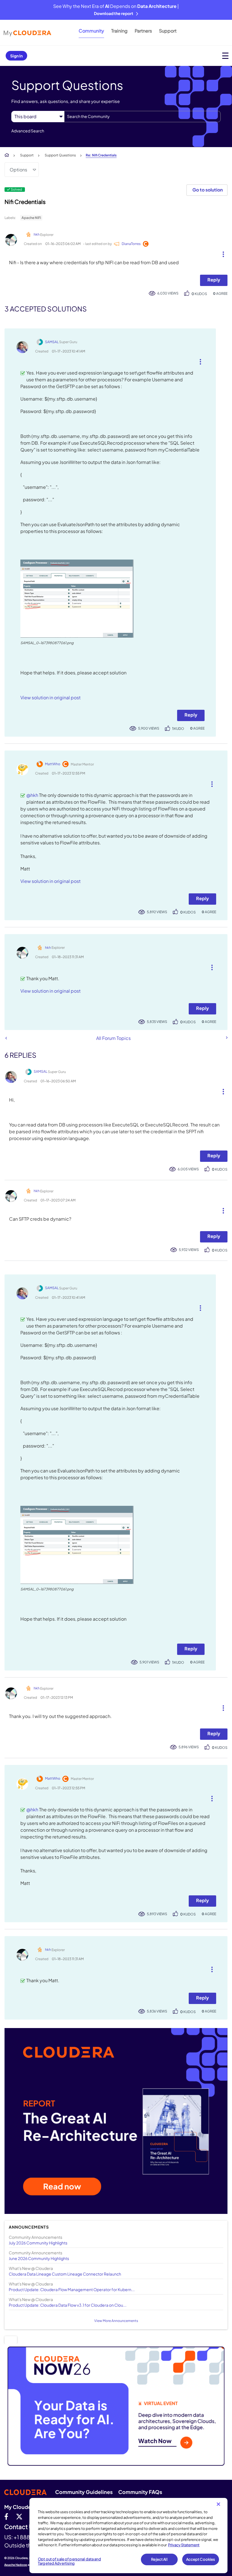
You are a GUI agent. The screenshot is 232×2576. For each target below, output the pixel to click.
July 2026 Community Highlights (38, 2243)
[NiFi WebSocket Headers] (226, 1038)
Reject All (159, 2559)
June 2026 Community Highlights (39, 2258)
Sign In (16, 56)
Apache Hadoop (16, 2565)
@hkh (32, 795)
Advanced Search (28, 131)
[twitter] (19, 2516)
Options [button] (18, 170)
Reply (214, 280)
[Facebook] (6, 2516)
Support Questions (60, 155)
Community (91, 31)
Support (168, 31)
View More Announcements (116, 2321)
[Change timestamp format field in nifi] (6, 1038)
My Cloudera (20, 2507)
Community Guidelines (84, 2492)
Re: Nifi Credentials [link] (101, 155)
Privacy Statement (184, 2545)
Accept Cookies (201, 2559)
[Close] (218, 2504)
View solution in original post (51, 697)
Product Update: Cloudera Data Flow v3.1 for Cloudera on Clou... (68, 2305)
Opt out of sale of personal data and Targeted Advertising (69, 2561)
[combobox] (142, 117)
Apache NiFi (31, 218)
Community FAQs (140, 2492)
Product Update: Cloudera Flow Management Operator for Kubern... (72, 2289)
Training (119, 31)
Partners (143, 31)
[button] (221, 253)
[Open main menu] (225, 56)
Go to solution (208, 190)
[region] (128, 2536)
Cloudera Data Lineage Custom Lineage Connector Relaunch (65, 2274)
